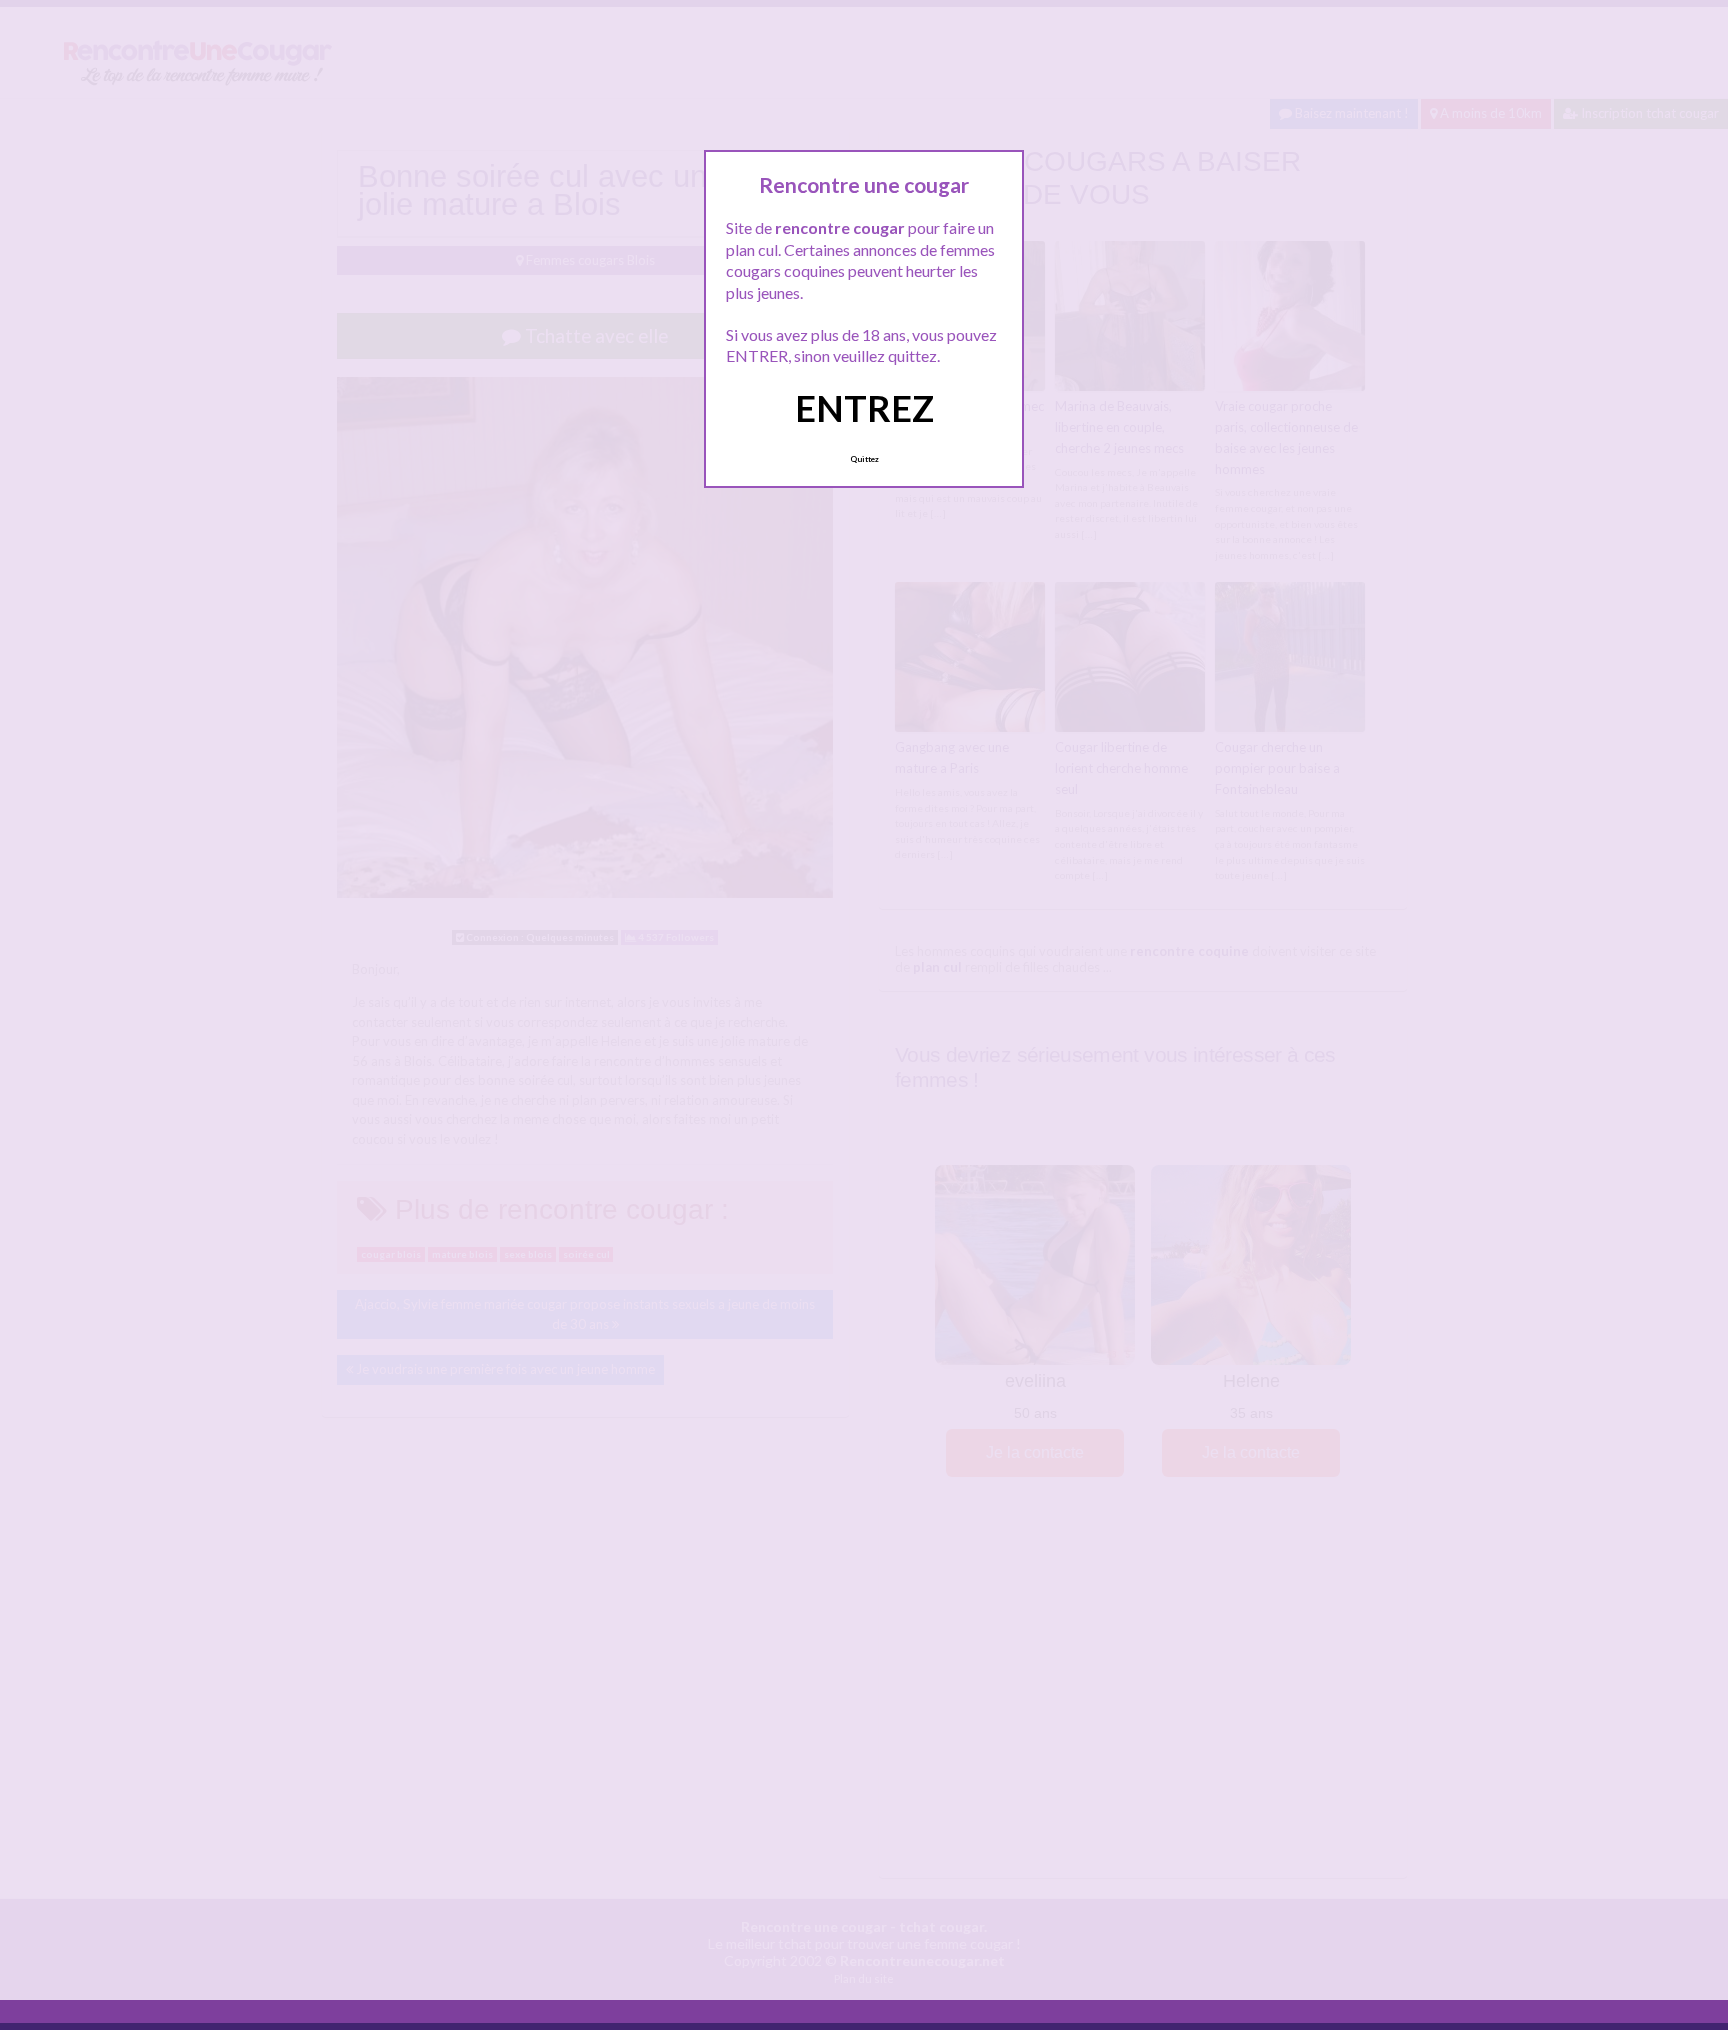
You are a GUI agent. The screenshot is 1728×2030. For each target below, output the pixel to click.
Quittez (864, 459)
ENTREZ (864, 408)
